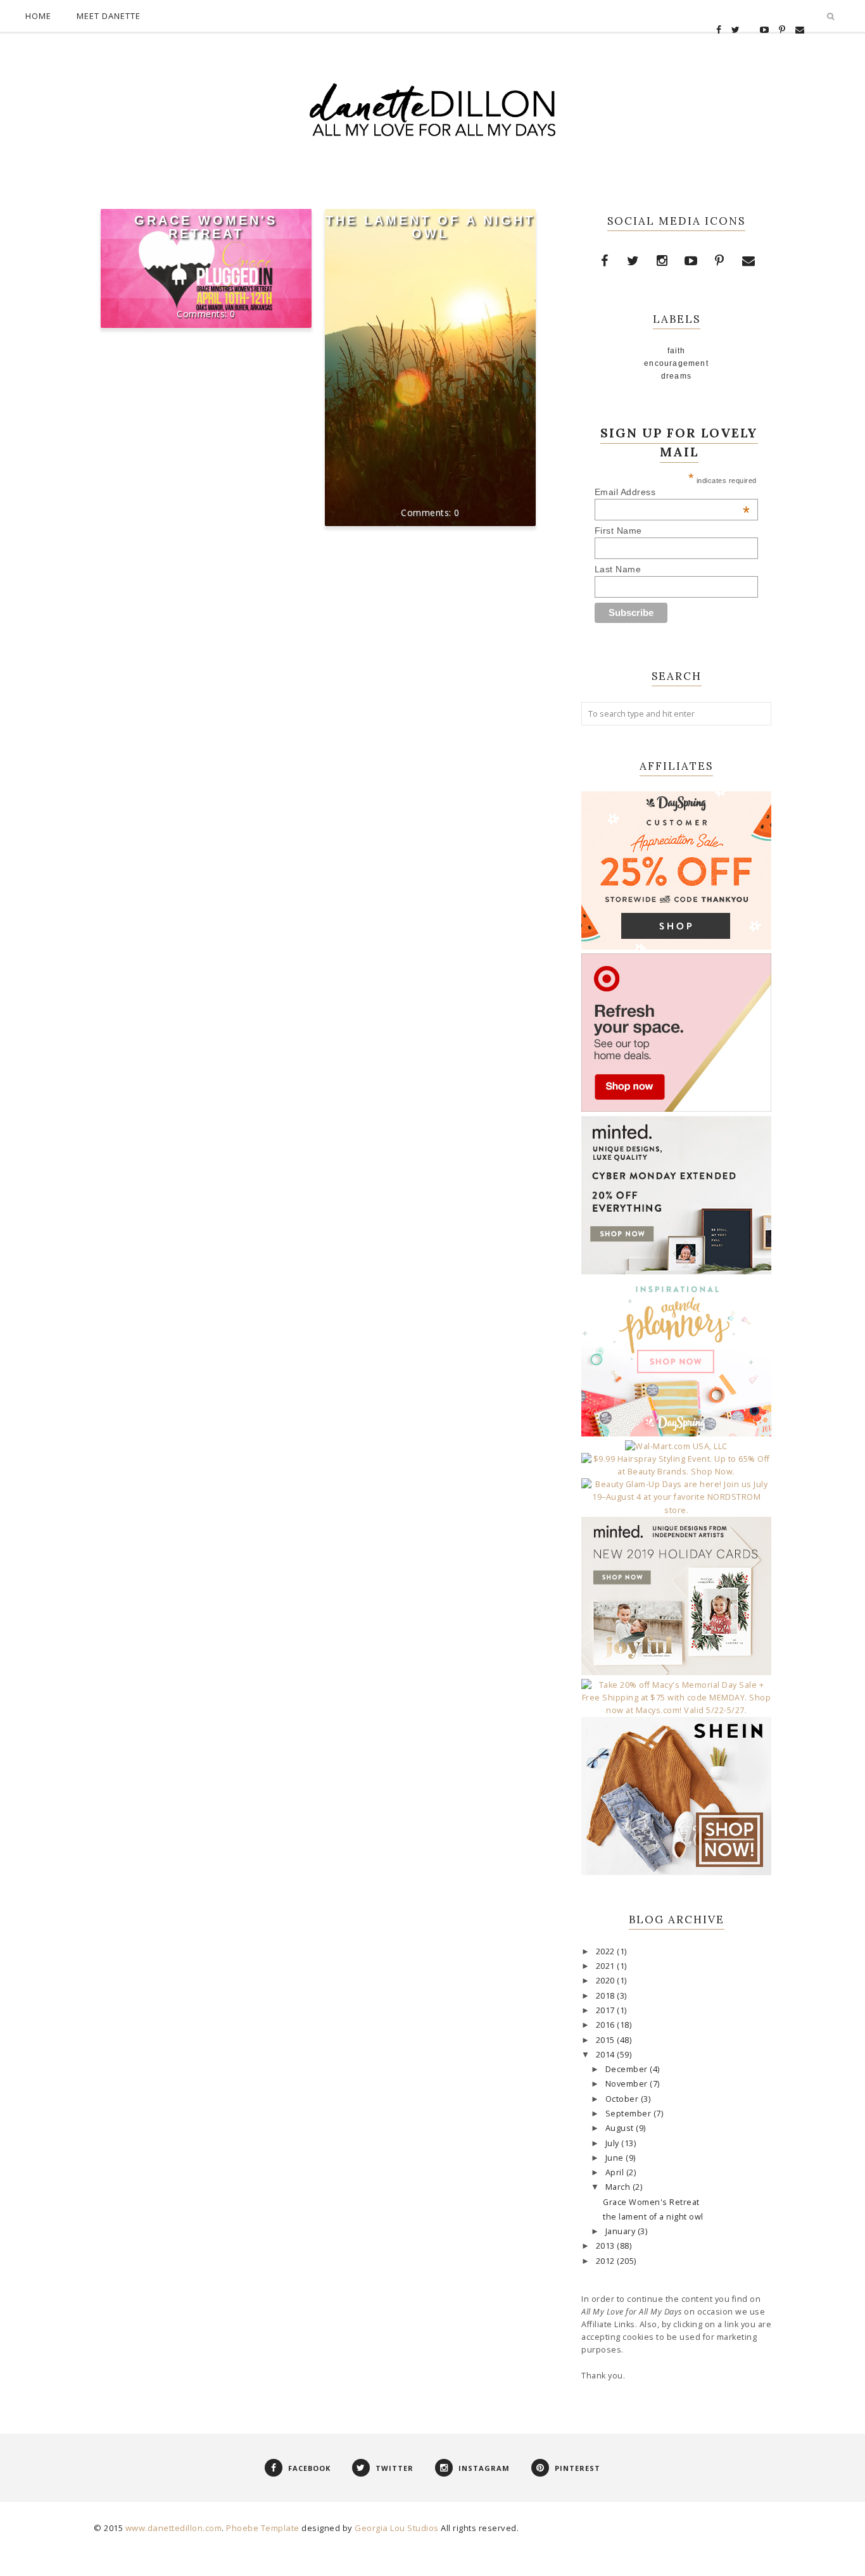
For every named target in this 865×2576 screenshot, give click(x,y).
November (628, 2084)
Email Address (672, 492)
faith (677, 351)
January (622, 2231)
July (614, 2143)
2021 (607, 1966)
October (623, 2099)
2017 (607, 2010)
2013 (607, 2246)
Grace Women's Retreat (206, 227)
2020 (607, 1981)
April (616, 2172)
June (616, 2158)
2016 (607, 2025)
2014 (607, 2055)
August (621, 2128)
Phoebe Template (263, 2528)
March (619, 2187)
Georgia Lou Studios (397, 2528)
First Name (618, 531)
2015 (607, 2040)
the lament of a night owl (430, 227)
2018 (607, 1996)
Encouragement (676, 363)
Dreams (676, 376)
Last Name (618, 569)
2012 (607, 2261)
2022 (607, 1951)
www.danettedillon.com (174, 2528)
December (628, 2069)
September (629, 2114)
